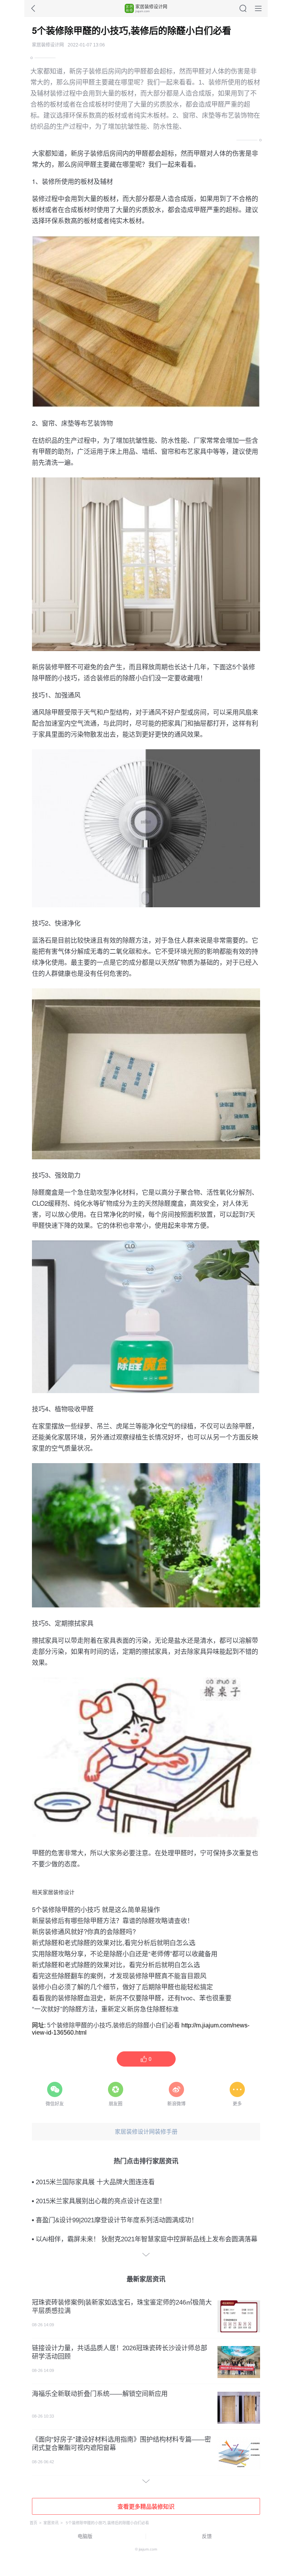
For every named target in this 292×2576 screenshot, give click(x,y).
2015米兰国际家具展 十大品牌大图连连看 (95, 2182)
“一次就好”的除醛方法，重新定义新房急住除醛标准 (105, 2009)
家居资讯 (51, 2523)
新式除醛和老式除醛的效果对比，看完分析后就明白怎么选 (116, 1964)
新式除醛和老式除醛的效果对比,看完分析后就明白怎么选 (114, 1942)
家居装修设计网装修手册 (146, 2132)
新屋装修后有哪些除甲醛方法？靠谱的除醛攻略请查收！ (113, 1920)
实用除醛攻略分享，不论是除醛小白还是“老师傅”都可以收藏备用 (125, 1953)
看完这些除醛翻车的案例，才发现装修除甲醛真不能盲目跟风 (119, 1975)
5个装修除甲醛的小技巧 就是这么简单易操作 (96, 1909)
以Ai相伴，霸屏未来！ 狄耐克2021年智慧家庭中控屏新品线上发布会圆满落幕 (147, 2239)
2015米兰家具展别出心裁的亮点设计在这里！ (101, 2201)
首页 (33, 2523)
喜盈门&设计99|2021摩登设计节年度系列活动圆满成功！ (117, 2220)
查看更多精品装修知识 (146, 2507)
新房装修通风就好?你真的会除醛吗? (84, 1931)
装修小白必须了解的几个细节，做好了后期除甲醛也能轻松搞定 (122, 1986)
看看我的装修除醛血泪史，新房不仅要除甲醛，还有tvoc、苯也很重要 (132, 1997)
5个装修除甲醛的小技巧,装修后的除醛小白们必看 (113, 2025)
